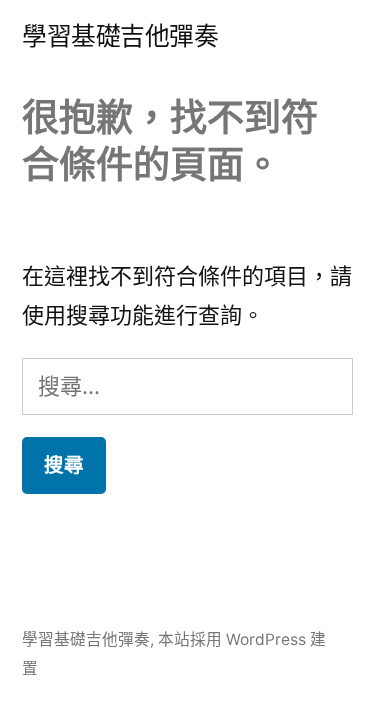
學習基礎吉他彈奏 (120, 36)
